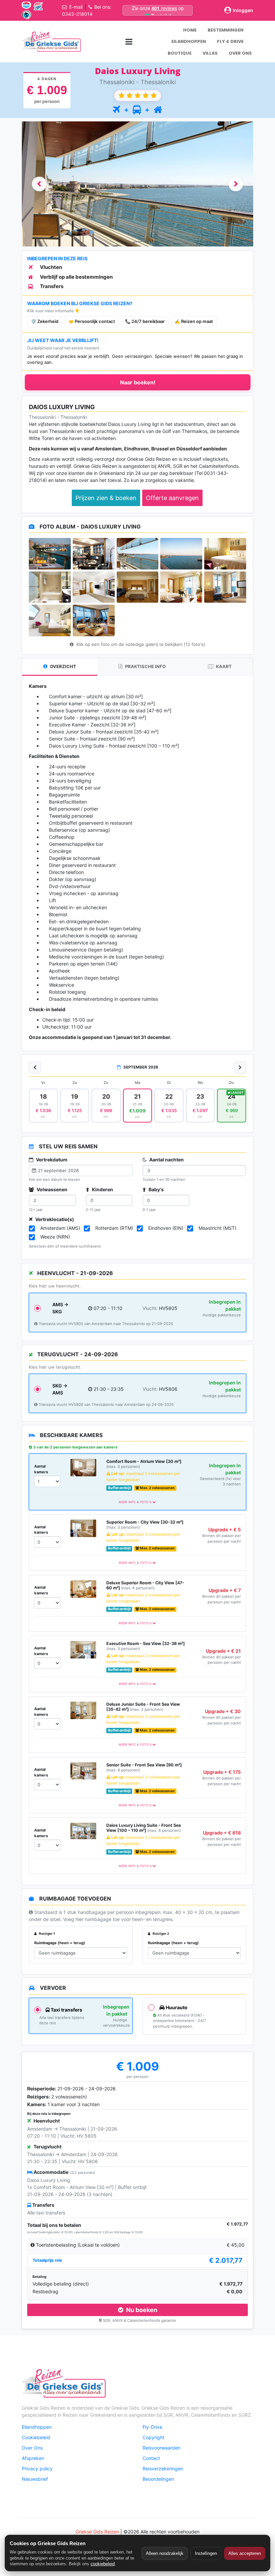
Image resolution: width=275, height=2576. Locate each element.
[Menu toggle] (129, 41)
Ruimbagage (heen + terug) (60, 1943)
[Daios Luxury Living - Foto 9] (181, 587)
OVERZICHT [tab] (63, 666)
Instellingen (206, 2553)
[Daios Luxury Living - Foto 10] (225, 587)
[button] (39, 184)
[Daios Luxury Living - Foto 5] (225, 554)
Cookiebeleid (36, 2437)
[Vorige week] (35, 1067)
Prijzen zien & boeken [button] (106, 498)
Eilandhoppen (37, 2427)
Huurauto (176, 2007)
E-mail (76, 7)
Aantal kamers (41, 1469)
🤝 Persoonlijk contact (92, 321)
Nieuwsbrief (35, 2479)
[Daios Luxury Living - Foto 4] (181, 554)
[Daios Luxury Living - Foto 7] (94, 587)
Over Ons (32, 2448)
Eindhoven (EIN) (166, 1228)
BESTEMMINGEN (226, 30)
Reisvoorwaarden (161, 2448)
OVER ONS (240, 53)
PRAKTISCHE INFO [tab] (145, 666)
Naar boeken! (138, 382)
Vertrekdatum (51, 1160)
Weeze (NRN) (55, 1237)
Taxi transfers (66, 2010)
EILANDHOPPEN (189, 41)
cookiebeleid (103, 2564)
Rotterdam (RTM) (114, 1228)
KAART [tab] (223, 666)
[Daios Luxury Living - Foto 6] (50, 587)
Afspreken (33, 2458)
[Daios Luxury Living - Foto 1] (50, 554)
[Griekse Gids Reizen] (51, 42)
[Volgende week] (240, 1067)
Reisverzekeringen (163, 2469)
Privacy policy (37, 2469)
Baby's (156, 1189)
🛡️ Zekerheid (45, 321)
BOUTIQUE (180, 53)
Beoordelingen (158, 2479)
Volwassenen (51, 1189)
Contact (151, 2458)
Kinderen (102, 1189)
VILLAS (210, 53)
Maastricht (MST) (217, 1228)
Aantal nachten (166, 1160)
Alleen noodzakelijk (165, 2553)
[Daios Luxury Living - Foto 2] (94, 554)
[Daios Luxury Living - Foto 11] (50, 620)
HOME (190, 30)
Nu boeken (141, 2310)
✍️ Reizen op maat (194, 321)
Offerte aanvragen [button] (172, 498)
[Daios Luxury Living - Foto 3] (138, 554)
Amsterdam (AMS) (60, 1228)
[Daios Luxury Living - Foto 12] (94, 620)
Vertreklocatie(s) (54, 1219)
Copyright (153, 2437)
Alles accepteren (245, 2553)
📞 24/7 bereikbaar (145, 321)
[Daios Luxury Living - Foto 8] (138, 587)
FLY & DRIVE (230, 41)
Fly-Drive (152, 2427)
